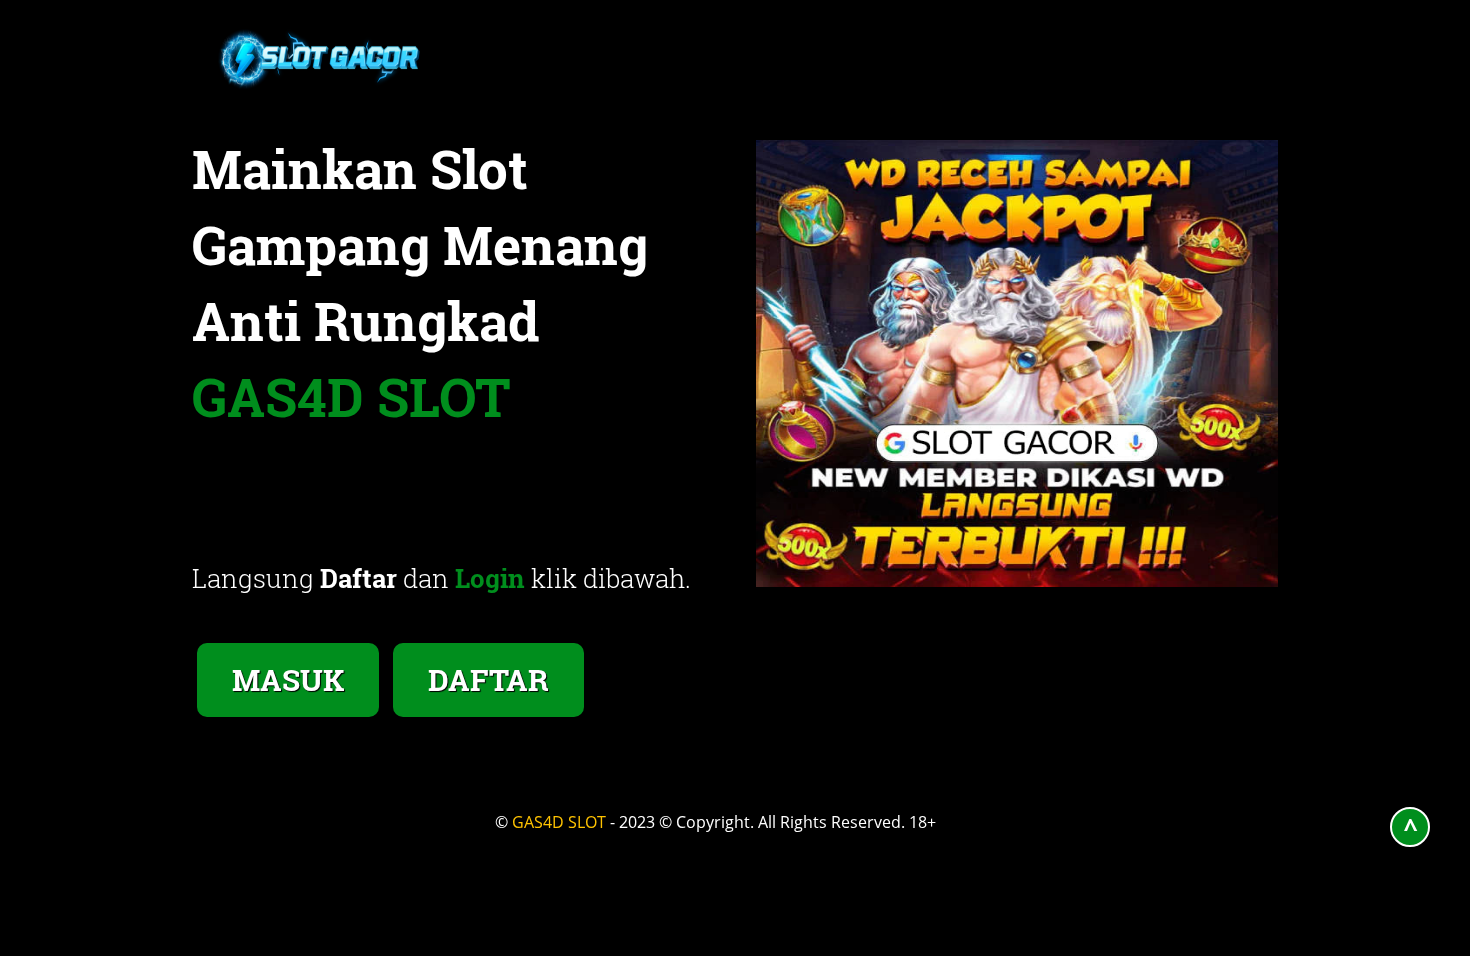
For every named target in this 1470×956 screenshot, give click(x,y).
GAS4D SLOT (559, 822)
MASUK (288, 679)
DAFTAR (488, 679)
